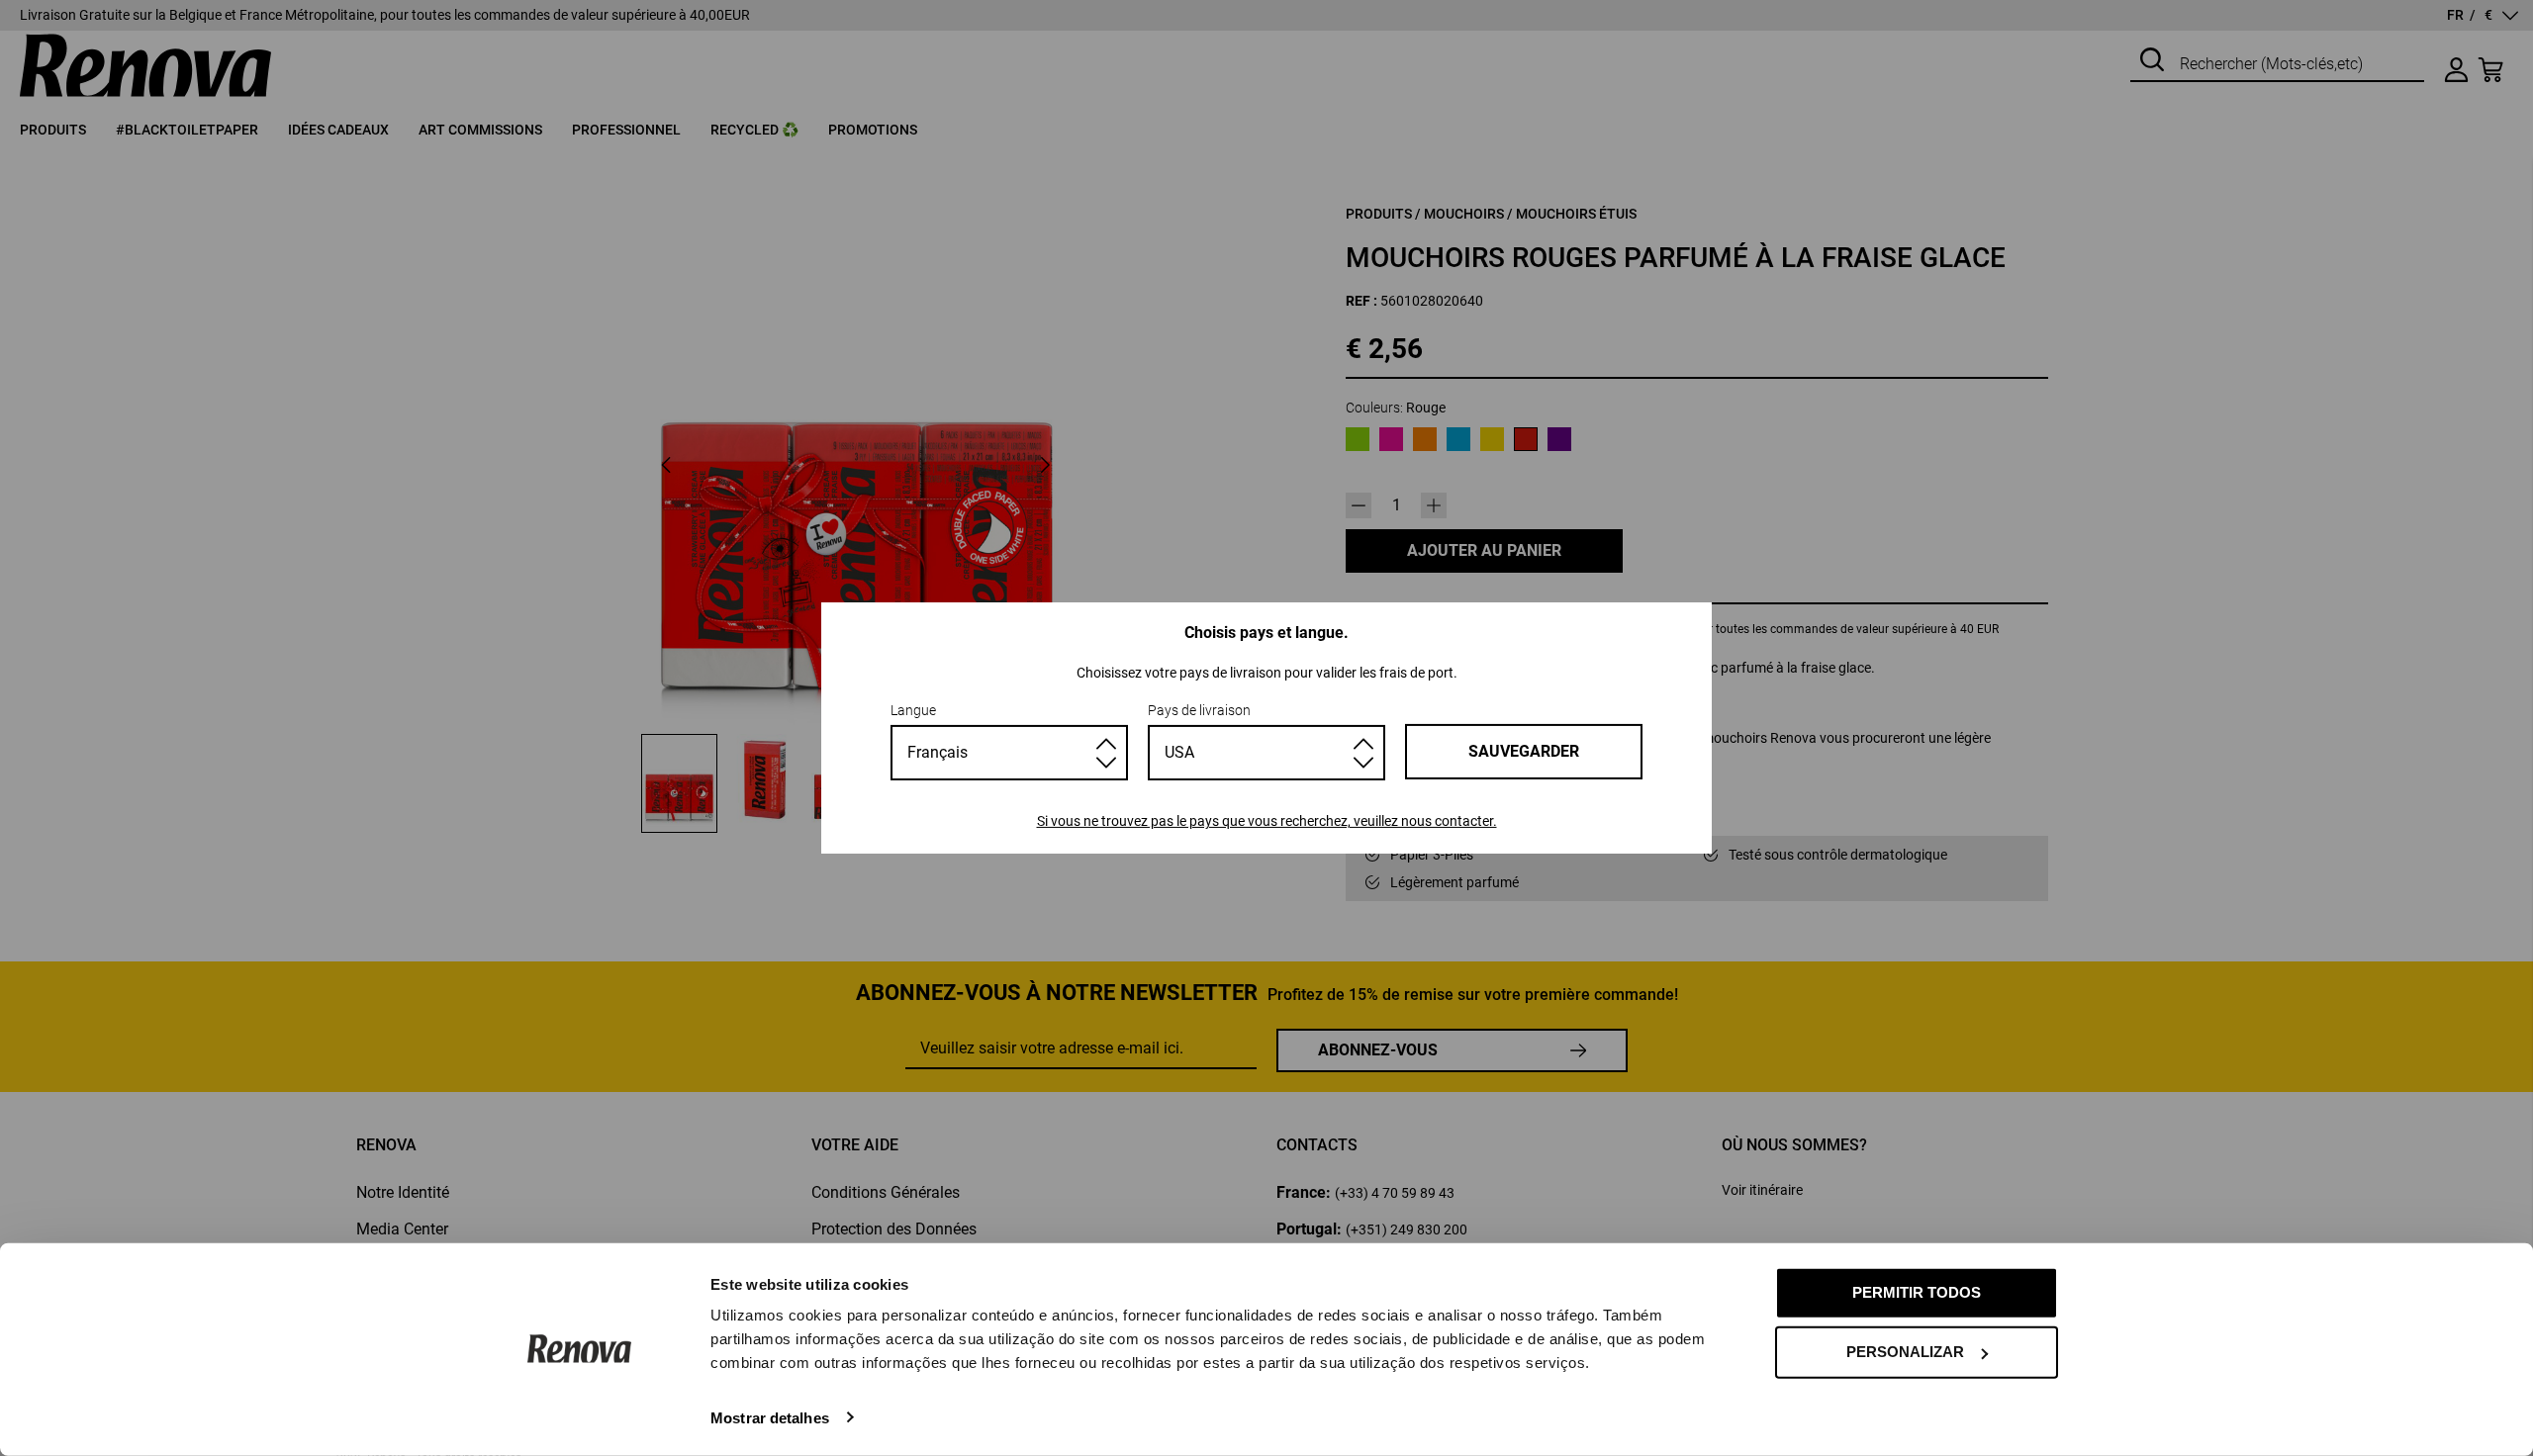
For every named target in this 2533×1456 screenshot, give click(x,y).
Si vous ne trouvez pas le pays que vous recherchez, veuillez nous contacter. (1267, 821)
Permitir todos (1917, 1292)
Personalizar (1905, 1352)
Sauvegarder (1524, 751)
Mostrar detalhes (770, 1417)
